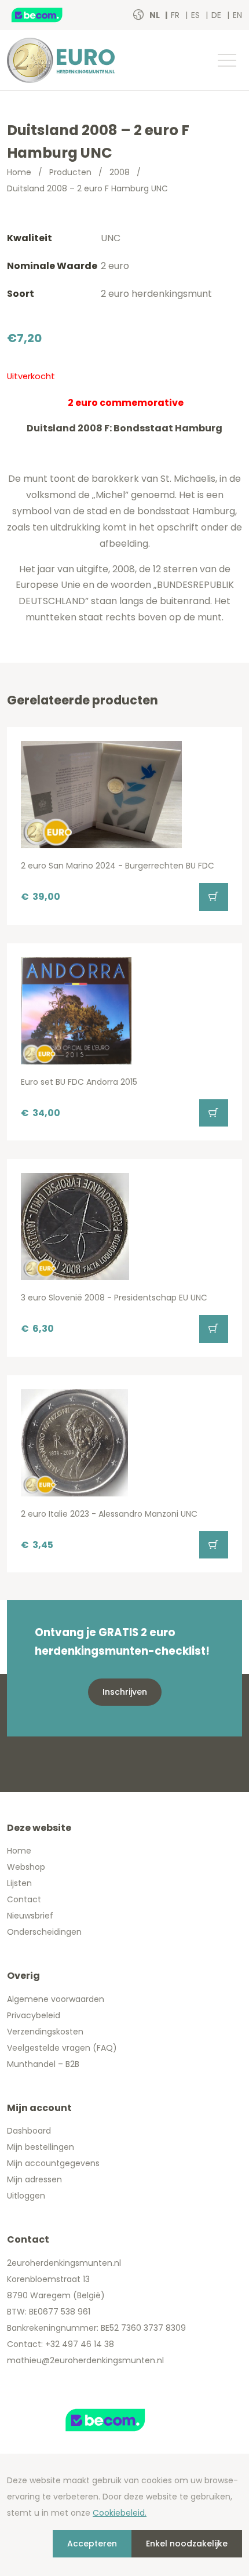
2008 (120, 172)
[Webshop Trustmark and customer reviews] (49, 15)
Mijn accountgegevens (53, 2163)
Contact (24, 1899)
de (217, 15)
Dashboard (29, 2131)
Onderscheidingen (44, 1932)
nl (155, 15)
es (197, 15)
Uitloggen (26, 2196)
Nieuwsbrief (30, 1916)
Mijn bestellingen (41, 2147)
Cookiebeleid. (120, 2513)
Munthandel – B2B (43, 2064)
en (237, 15)
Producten (70, 172)
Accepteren (92, 2544)
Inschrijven (125, 1692)
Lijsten (19, 1883)
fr (176, 15)
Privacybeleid (34, 2015)
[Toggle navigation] (226, 60)
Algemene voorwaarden (56, 1999)
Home (19, 172)
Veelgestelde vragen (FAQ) (62, 2048)
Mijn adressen (34, 2179)
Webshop (26, 1867)
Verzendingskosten (45, 2032)
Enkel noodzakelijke (187, 2544)
